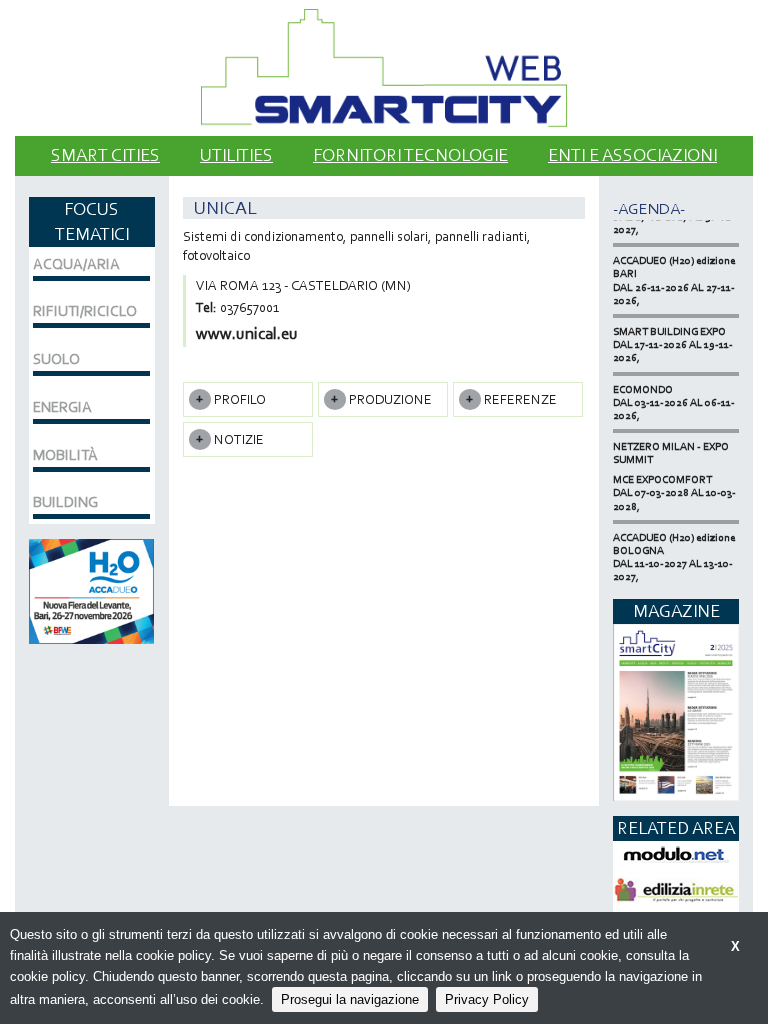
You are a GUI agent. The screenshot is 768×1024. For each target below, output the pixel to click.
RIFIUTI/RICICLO (85, 311)
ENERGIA (62, 407)
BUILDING (65, 502)
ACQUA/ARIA (76, 264)
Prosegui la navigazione (350, 999)
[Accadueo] (91, 589)
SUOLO (56, 359)
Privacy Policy (487, 999)
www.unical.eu (247, 333)
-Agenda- (649, 208)
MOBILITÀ (65, 455)
